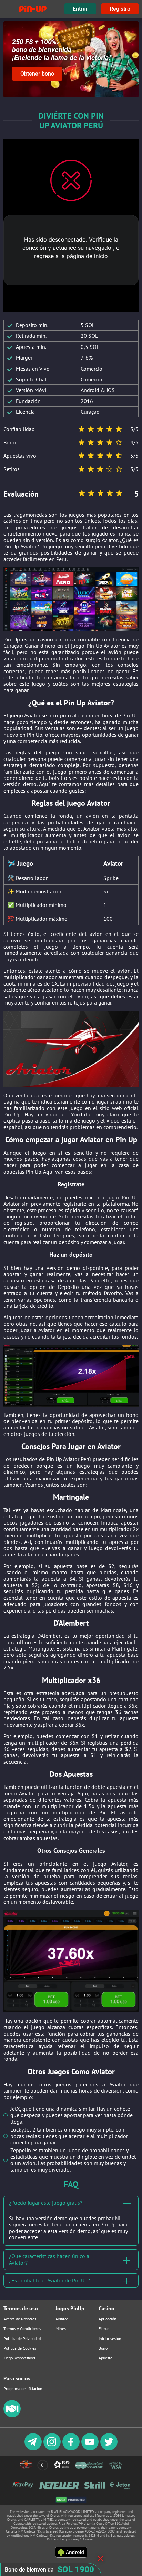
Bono (103, 2348)
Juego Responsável (19, 2358)
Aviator (62, 2319)
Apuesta (105, 2358)
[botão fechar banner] (100, 2559)
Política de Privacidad (22, 2338)
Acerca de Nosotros (20, 2319)
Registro (120, 9)
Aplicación (108, 2319)
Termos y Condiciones (22, 2328)
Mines (61, 2328)
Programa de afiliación (23, 2388)
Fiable (104, 2328)
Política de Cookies (20, 2348)
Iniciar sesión (110, 2338)
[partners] (12, 2416)
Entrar (80, 9)
